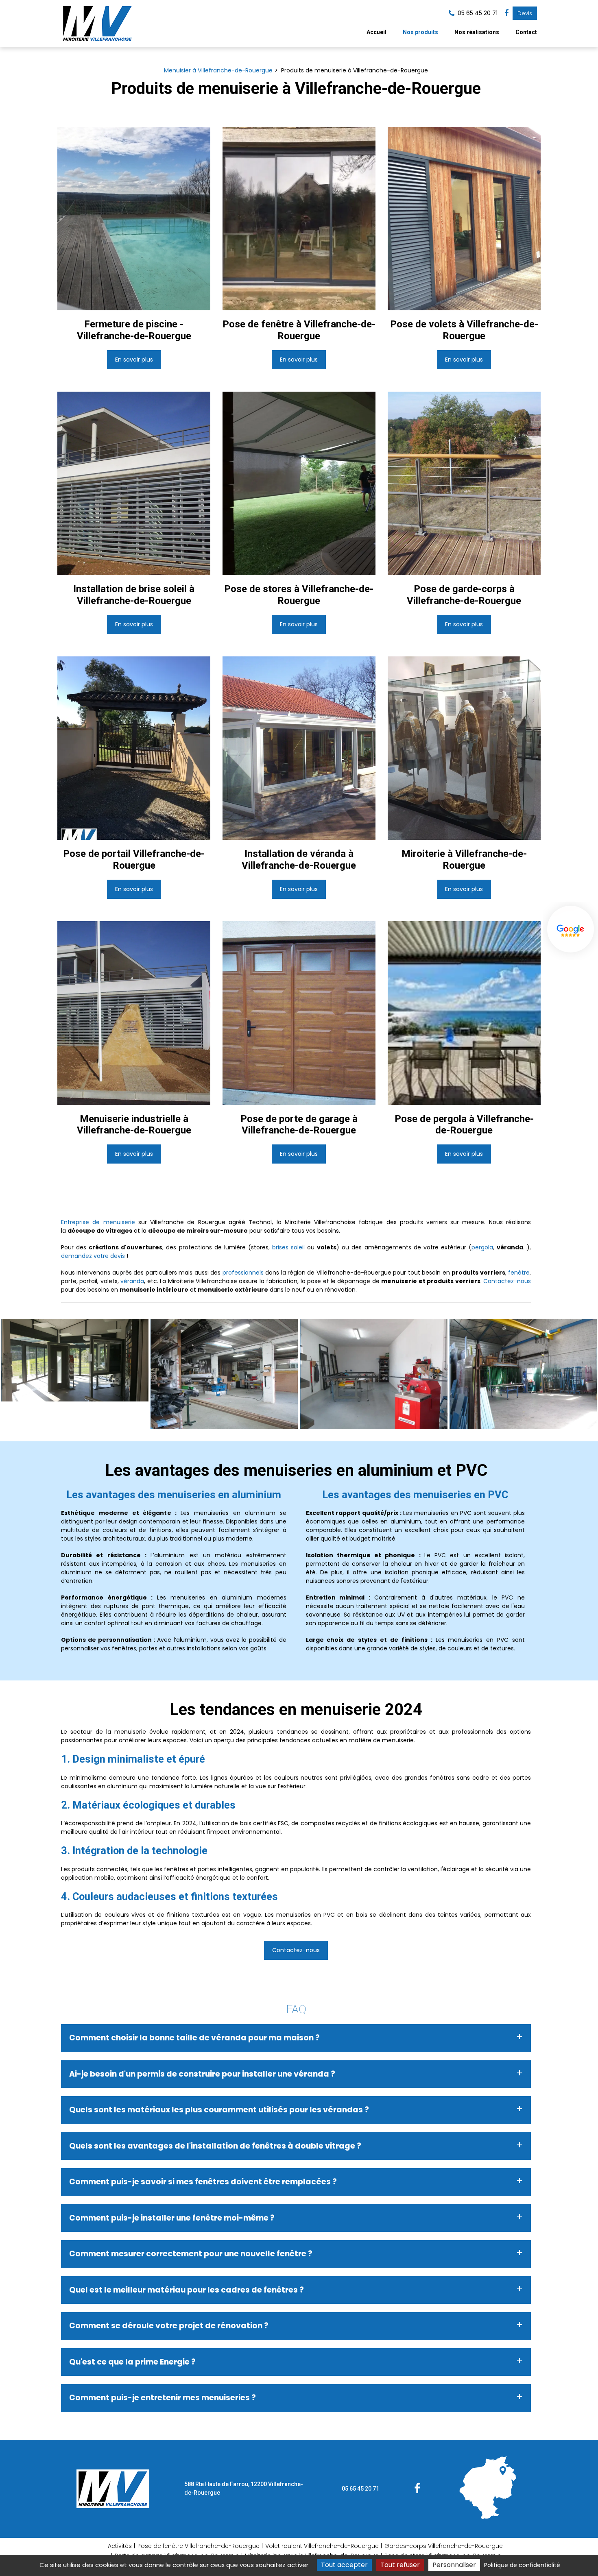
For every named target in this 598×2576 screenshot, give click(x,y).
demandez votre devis (93, 1256)
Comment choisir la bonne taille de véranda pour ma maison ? (194, 2038)
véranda (132, 1281)
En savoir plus (134, 360)
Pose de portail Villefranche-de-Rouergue (134, 860)
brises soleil (288, 1247)
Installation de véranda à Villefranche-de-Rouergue (299, 860)
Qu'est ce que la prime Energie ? (132, 2362)
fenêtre (519, 1273)
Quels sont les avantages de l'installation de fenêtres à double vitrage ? (215, 2146)
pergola (482, 1247)
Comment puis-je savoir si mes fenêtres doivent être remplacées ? (203, 2182)
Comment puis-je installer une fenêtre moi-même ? (172, 2218)
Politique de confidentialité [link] (522, 2565)
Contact (526, 32)
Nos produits (420, 32)
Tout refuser (400, 2565)
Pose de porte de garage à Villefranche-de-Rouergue (299, 1125)
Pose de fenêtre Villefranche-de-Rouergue (199, 2546)
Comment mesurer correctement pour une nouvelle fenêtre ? (191, 2254)
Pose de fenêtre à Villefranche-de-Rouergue (299, 330)
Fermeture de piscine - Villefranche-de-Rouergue (134, 330)
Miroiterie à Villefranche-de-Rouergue (464, 860)
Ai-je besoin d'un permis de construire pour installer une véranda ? (202, 2074)
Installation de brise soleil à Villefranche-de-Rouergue (134, 595)
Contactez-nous (507, 1281)
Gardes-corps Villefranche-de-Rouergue (444, 2546)
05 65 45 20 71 (360, 2489)
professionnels (243, 1273)
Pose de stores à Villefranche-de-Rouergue (299, 595)
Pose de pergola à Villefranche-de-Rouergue (464, 1125)
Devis (525, 13)
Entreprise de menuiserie (98, 1222)
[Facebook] (506, 13)
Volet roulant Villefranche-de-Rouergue (322, 2546)
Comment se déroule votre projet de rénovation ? (169, 2326)
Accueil (376, 32)
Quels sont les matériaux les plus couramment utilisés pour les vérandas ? (219, 2110)
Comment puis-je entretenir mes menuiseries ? (163, 2398)
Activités (120, 2546)
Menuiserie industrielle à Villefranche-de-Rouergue (134, 1125)
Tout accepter (344, 2565)
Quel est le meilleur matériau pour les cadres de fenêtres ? (187, 2290)
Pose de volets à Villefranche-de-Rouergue (464, 330)
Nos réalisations (477, 32)
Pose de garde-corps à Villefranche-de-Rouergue (464, 595)
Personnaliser (454, 2565)
